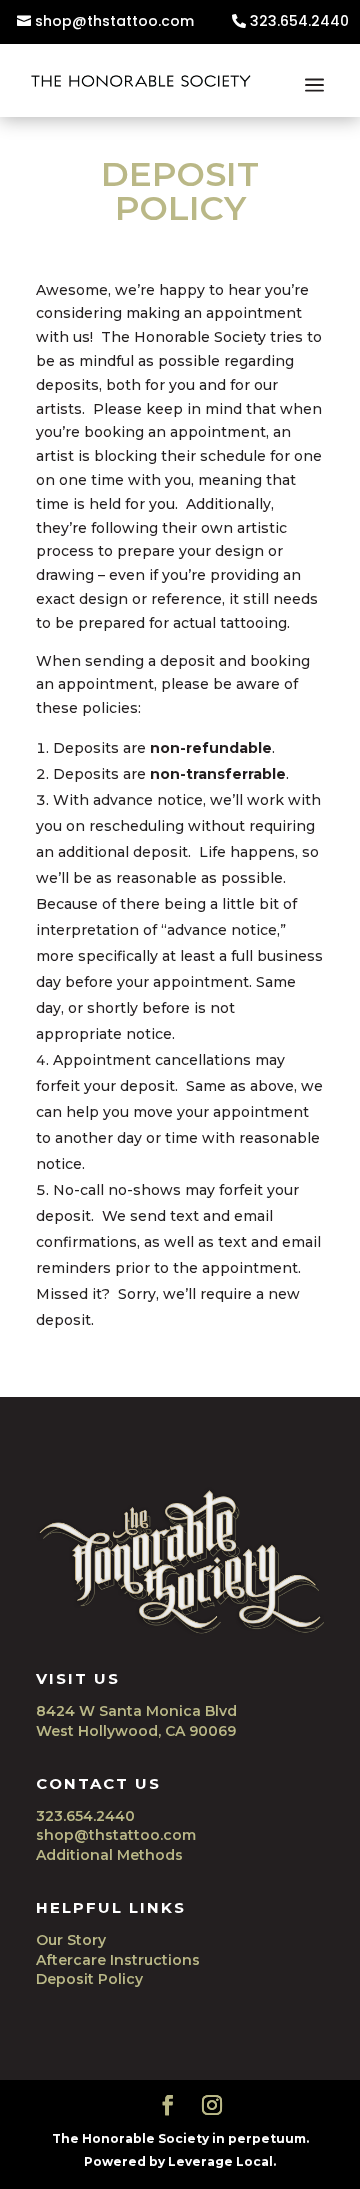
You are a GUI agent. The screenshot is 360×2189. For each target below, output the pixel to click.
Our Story (71, 1940)
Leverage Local (220, 2161)
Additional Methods (109, 1855)
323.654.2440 (299, 21)
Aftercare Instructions (118, 1960)
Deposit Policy (89, 1979)
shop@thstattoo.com (114, 21)
